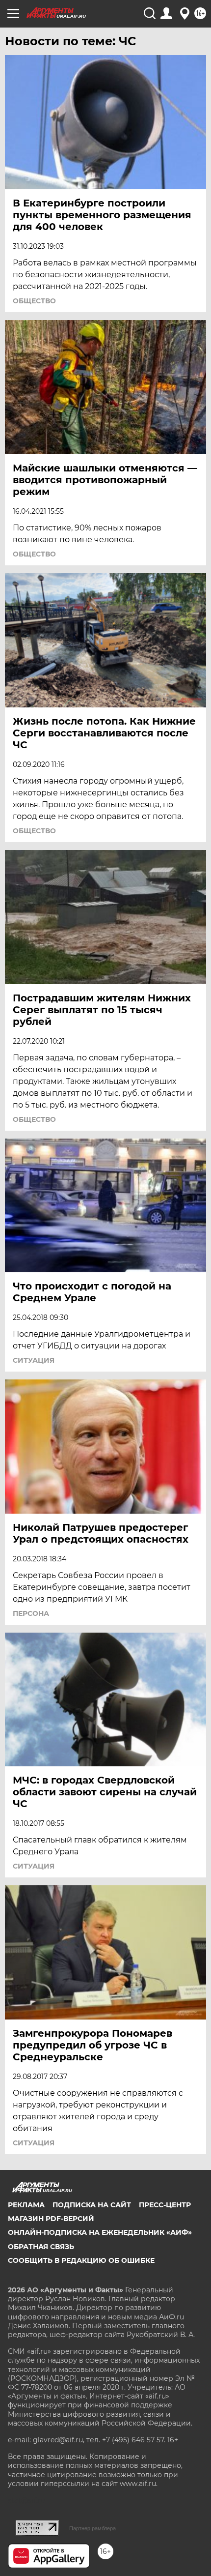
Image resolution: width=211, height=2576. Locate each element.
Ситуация (34, 1360)
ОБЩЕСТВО (34, 301)
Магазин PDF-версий (51, 2219)
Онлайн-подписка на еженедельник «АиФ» (100, 2232)
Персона (31, 1613)
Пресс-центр (165, 2205)
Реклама (26, 2205)
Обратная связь (41, 2247)
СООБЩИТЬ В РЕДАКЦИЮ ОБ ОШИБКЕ (81, 2260)
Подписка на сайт (92, 2205)
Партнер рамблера (92, 2528)
